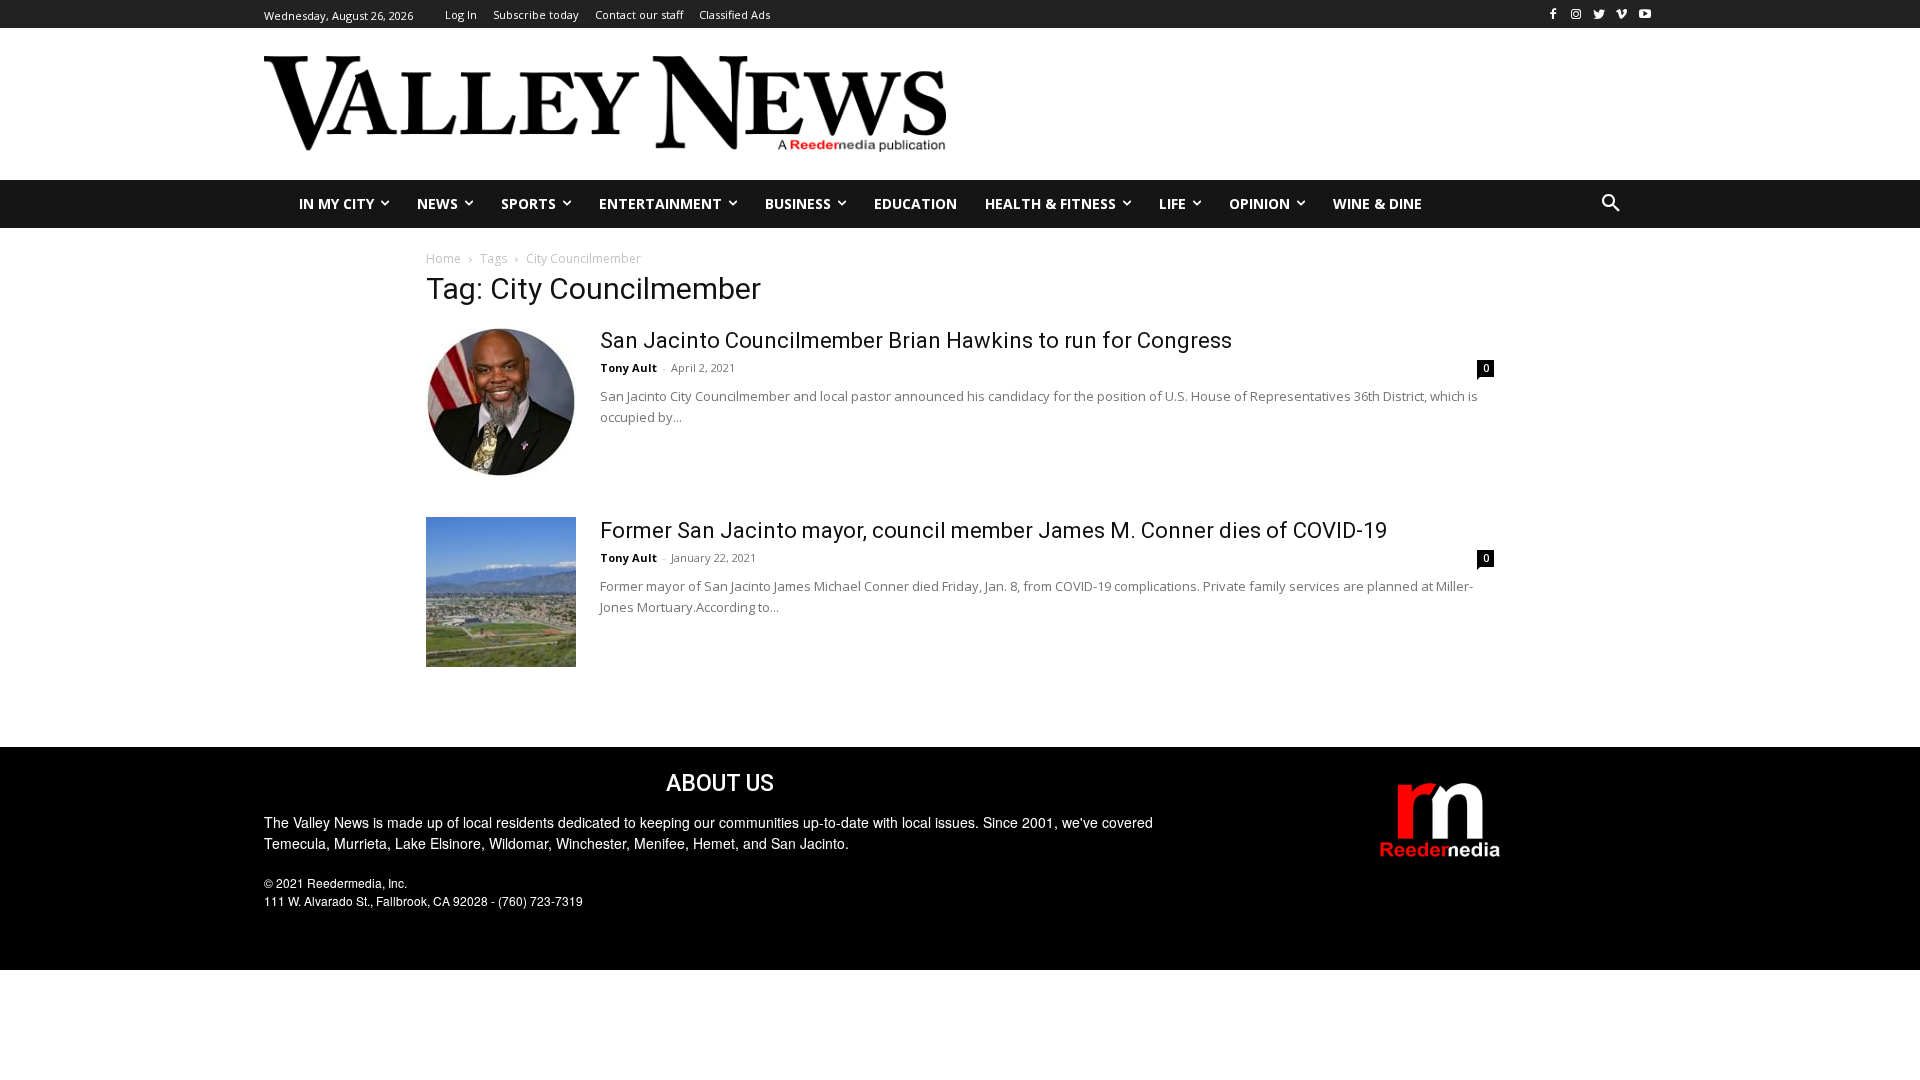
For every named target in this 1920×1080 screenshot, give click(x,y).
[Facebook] (1553, 14)
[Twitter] (1599, 14)
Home (443, 258)
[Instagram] (1576, 14)
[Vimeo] (1621, 14)
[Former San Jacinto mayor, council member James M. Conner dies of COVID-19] (501, 592)
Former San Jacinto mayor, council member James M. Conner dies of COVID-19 (993, 530)
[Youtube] (1644, 14)
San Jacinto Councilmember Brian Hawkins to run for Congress (916, 340)
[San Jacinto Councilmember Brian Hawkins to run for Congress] (501, 402)
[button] (1611, 204)
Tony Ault (628, 367)
